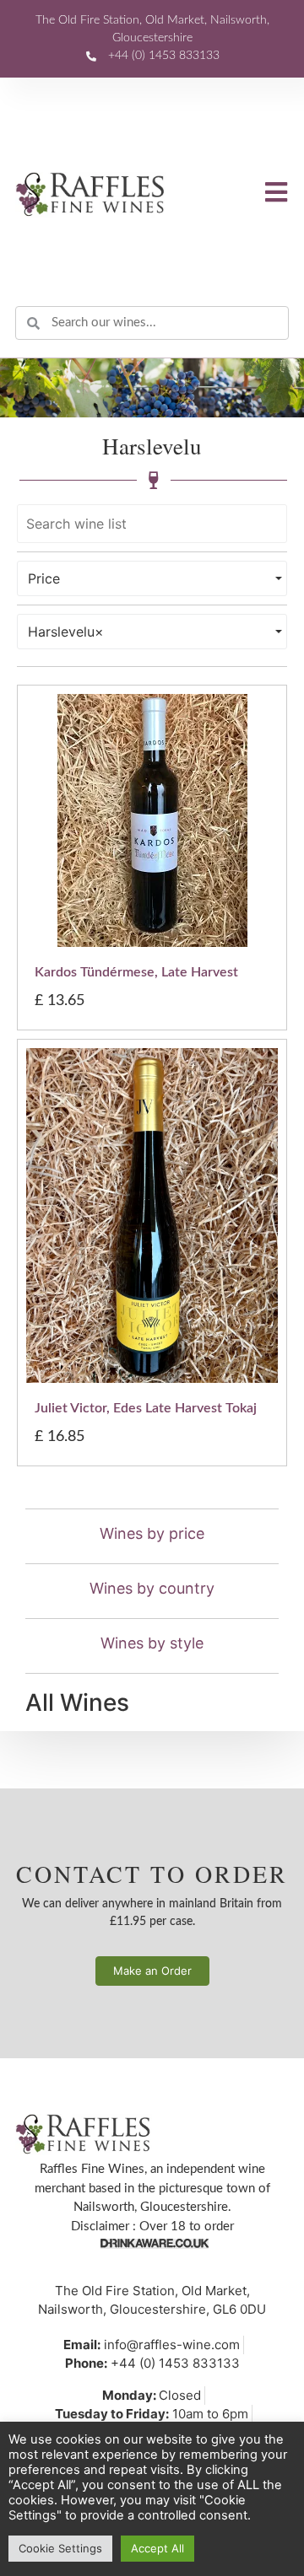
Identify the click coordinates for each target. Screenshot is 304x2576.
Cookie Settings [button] (60, 2548)
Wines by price (152, 1533)
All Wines (77, 1702)
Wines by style (152, 1643)
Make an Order (152, 1971)
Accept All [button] (157, 2548)
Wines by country (152, 1588)
